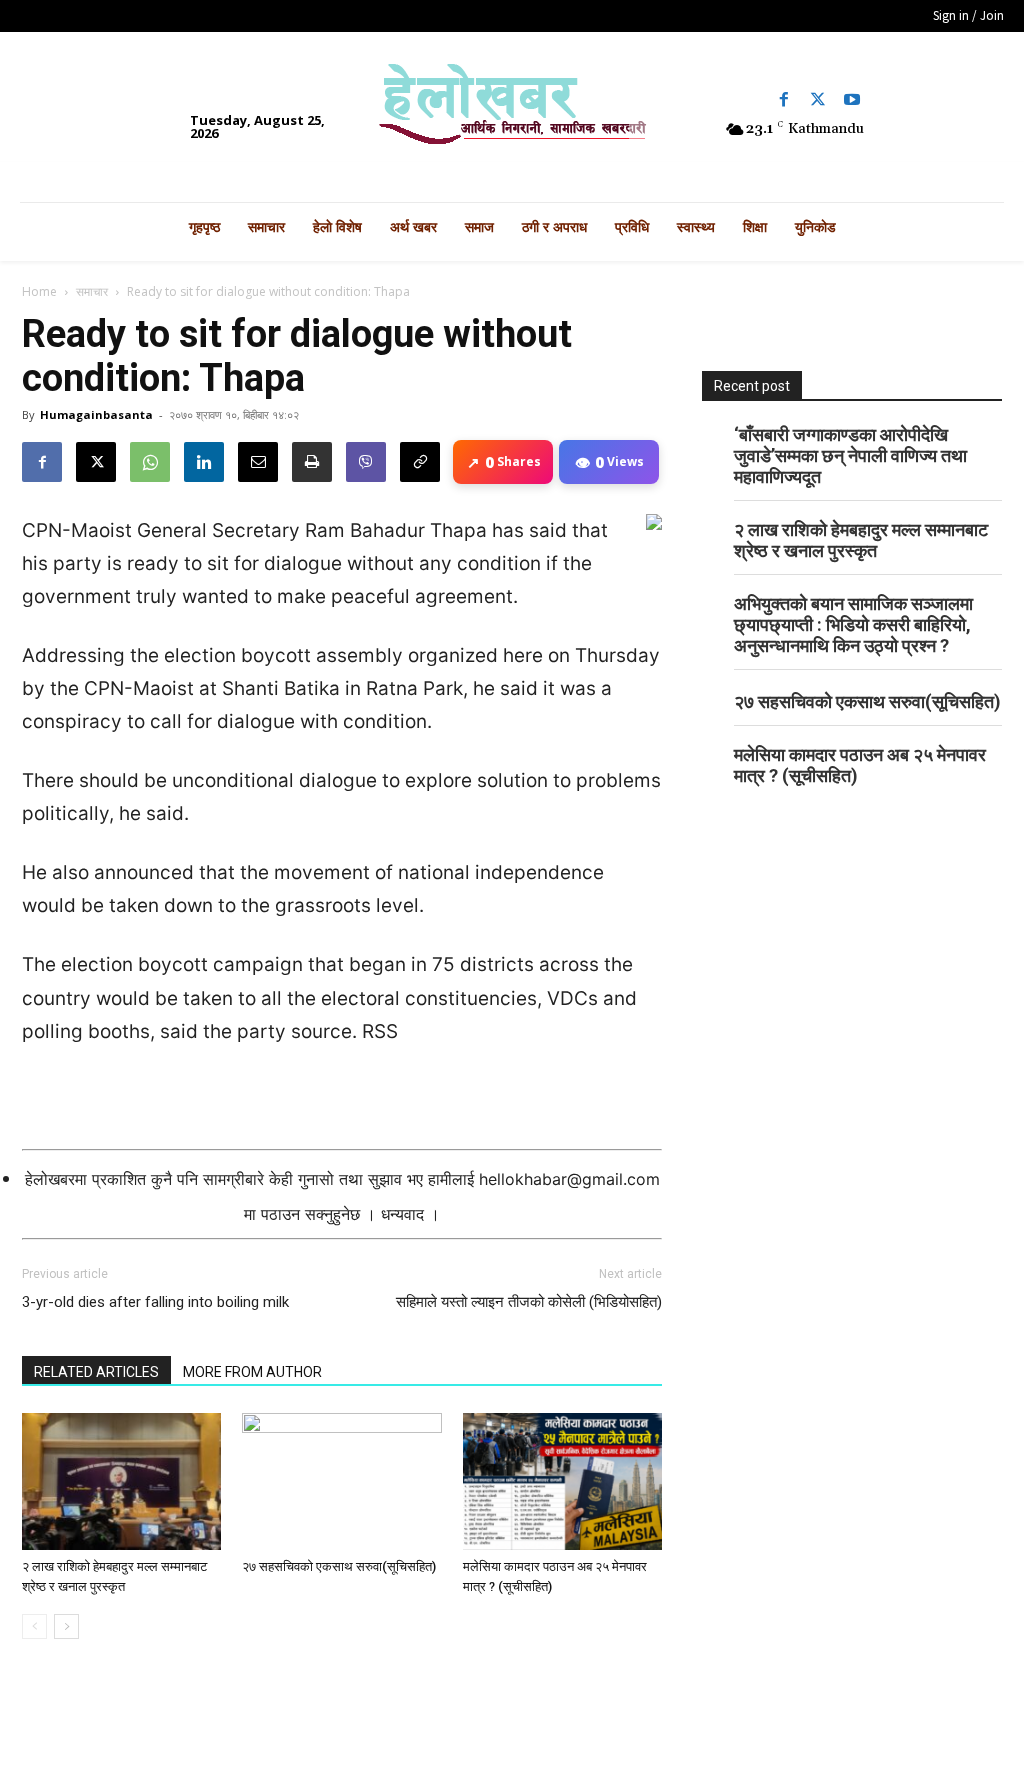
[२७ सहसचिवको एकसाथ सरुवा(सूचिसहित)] (341, 1481)
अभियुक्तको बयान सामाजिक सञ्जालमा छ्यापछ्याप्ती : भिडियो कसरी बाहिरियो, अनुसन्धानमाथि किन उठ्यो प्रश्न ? (853, 624)
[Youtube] (852, 100)
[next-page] (66, 1626)
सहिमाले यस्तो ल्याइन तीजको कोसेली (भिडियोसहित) (529, 1302)
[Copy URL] (420, 462)
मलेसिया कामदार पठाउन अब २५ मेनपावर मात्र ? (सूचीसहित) (860, 765)
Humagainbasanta (96, 414)
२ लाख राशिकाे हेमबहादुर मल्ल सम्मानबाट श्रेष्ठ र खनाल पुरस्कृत (861, 540)
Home (39, 291)
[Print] (312, 462)
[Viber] (366, 462)
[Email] (258, 462)
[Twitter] (818, 100)
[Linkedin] (204, 462)
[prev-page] (34, 1626)
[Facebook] (784, 100)
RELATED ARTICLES (96, 1372)
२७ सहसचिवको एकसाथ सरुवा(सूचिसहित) (339, 1566)
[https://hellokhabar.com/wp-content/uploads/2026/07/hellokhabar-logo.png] (512, 112)
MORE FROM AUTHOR (252, 1372)
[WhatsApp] (150, 462)
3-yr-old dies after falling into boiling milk (155, 1302)
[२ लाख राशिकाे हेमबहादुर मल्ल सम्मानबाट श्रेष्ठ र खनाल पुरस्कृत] (121, 1481)
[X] (96, 462)
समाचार (92, 291)
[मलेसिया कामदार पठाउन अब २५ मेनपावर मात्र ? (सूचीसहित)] (562, 1481)
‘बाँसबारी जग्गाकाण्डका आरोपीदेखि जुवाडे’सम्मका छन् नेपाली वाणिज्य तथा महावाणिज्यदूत (850, 455)
